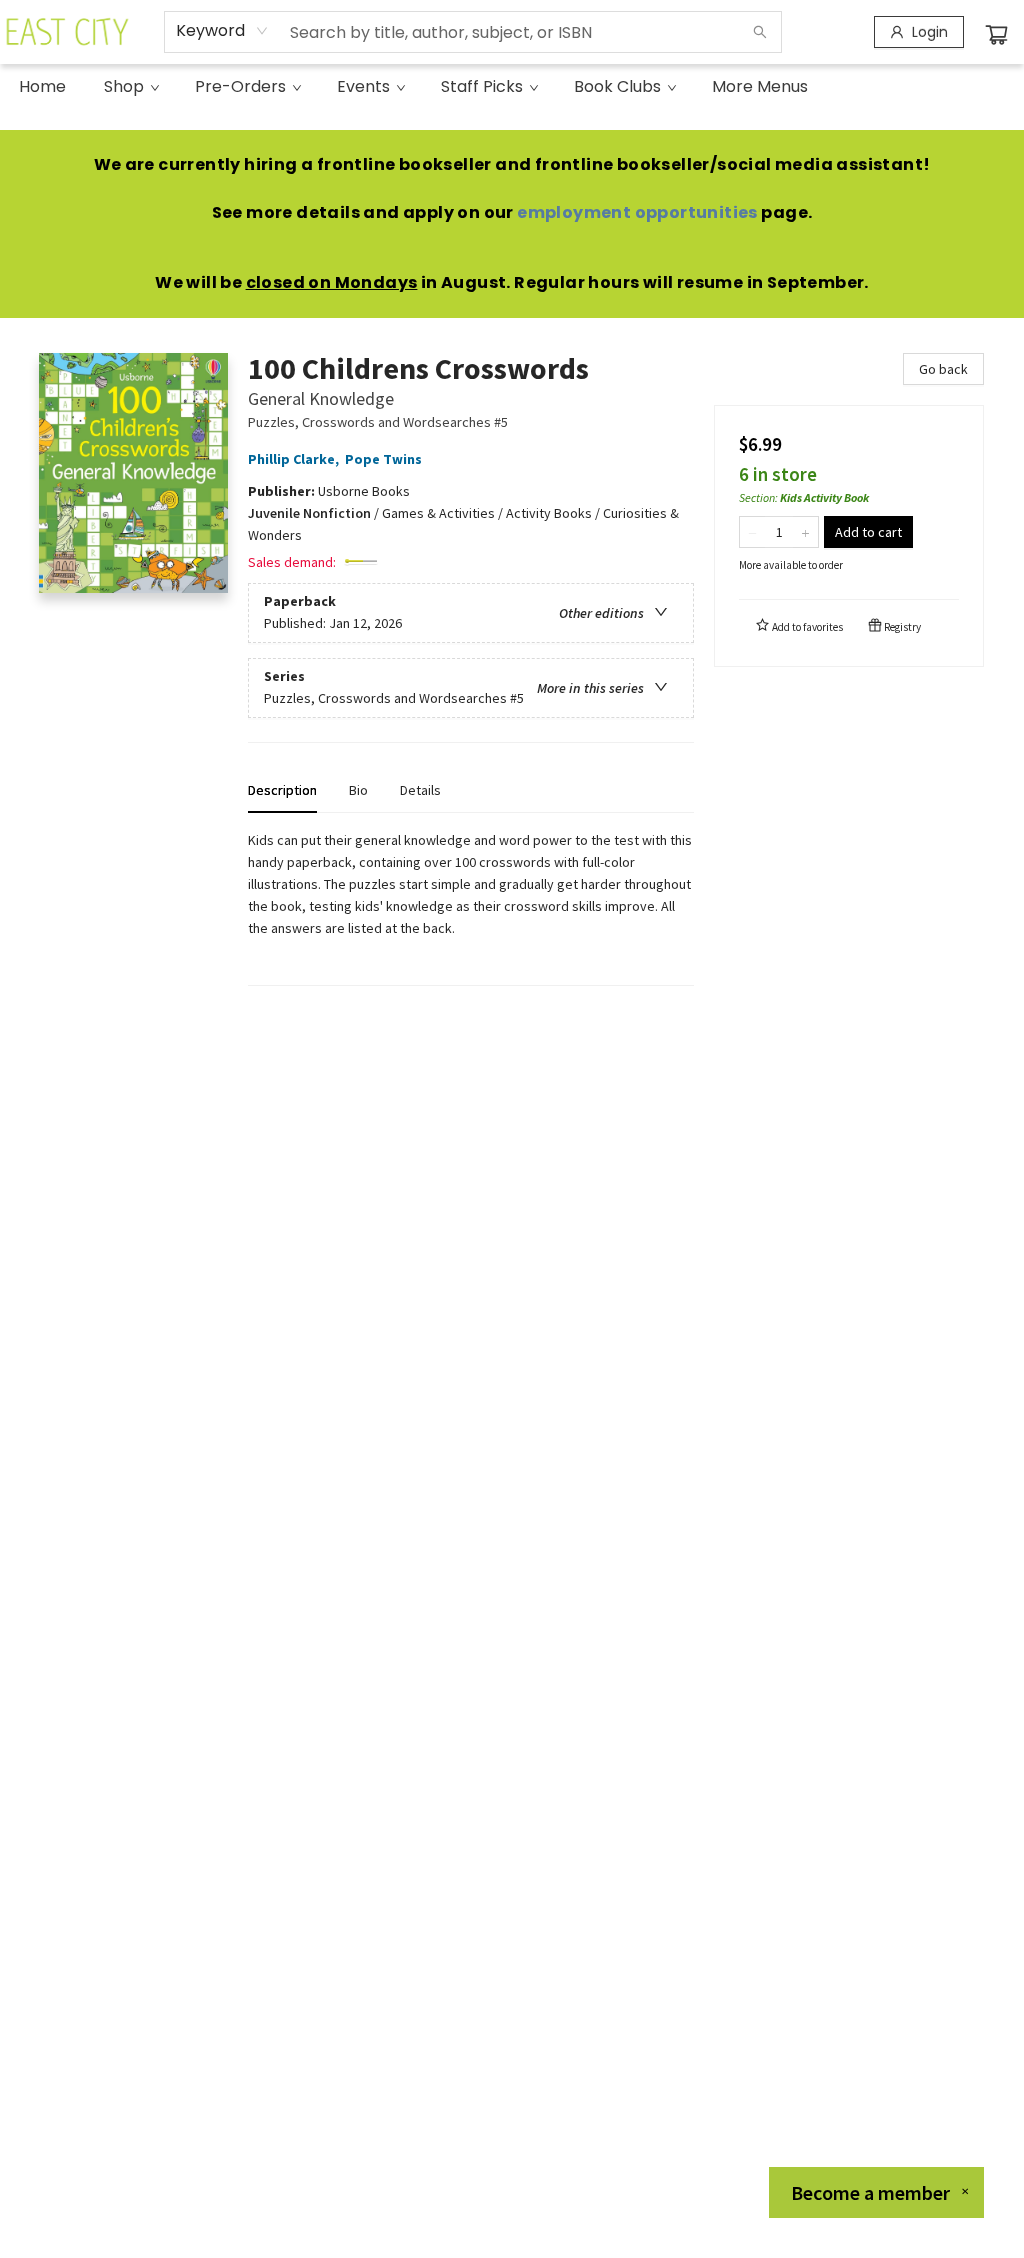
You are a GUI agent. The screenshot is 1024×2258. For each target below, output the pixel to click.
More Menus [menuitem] (760, 86)
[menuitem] (42, 87)
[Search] (760, 32)
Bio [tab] (358, 790)
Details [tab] (420, 790)
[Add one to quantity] (805, 532)
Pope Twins (383, 459)
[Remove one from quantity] (752, 532)
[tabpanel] (471, 907)
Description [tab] (282, 790)
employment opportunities (637, 212)
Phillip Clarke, (295, 459)
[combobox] (222, 31)
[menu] (512, 87)
